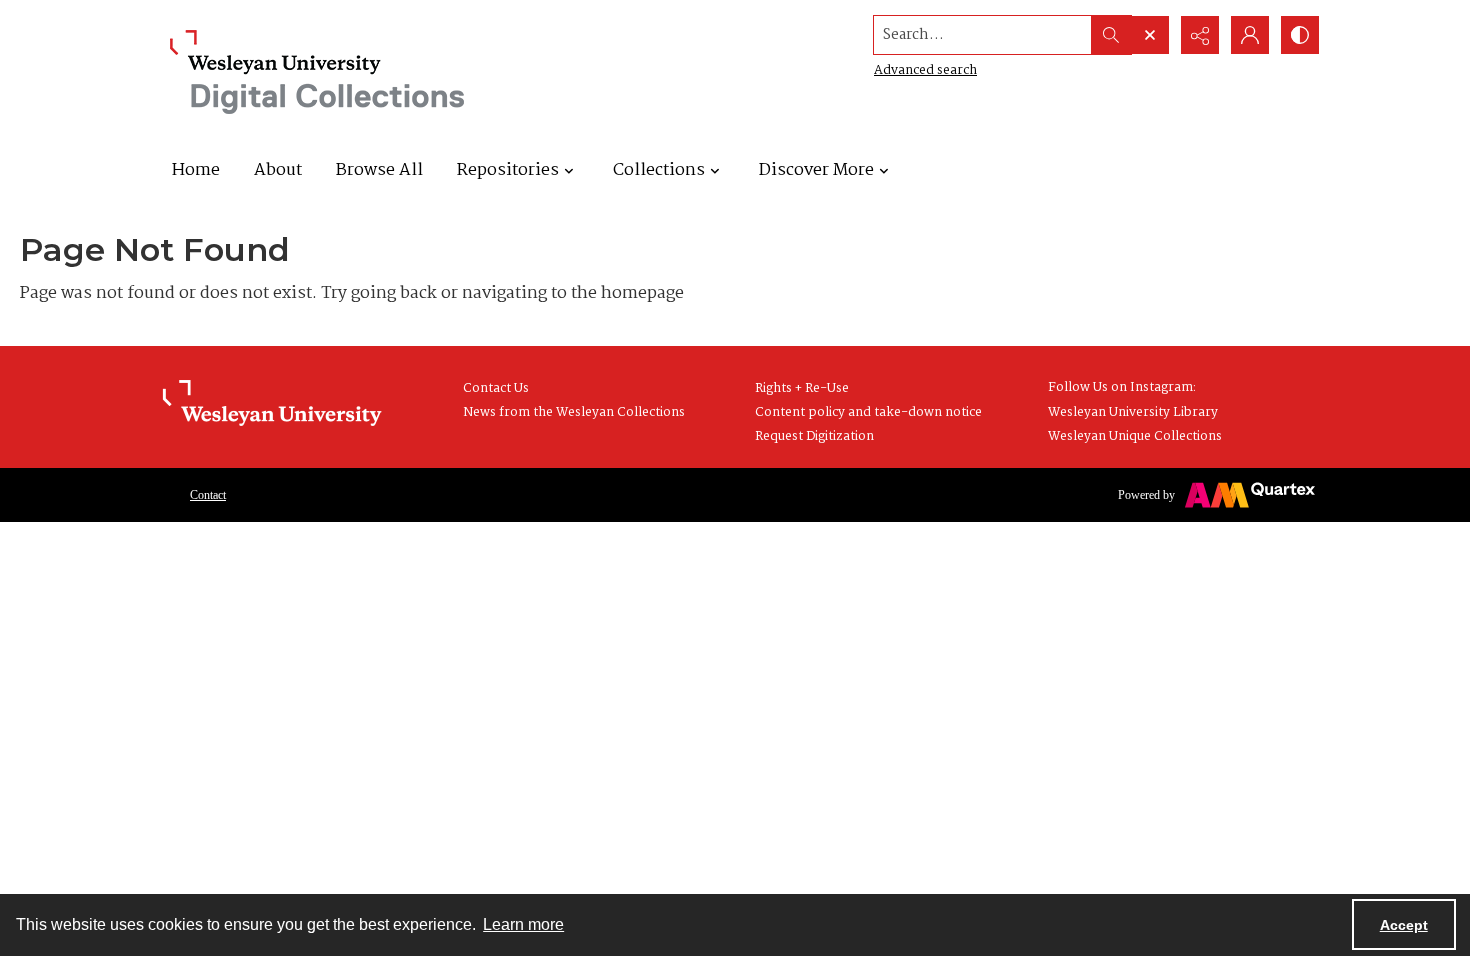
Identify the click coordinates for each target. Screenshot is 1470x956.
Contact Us (496, 388)
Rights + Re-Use (802, 388)
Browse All (379, 170)
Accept (1404, 925)
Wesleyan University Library (1133, 412)
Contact (208, 495)
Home (196, 170)
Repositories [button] (508, 170)
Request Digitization (814, 436)
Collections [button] (659, 170)
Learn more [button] (523, 924)
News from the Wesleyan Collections (574, 412)
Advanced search (925, 70)
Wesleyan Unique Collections (1135, 436)
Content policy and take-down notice (868, 412)
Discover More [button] (816, 170)
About (278, 170)
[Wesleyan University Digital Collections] (317, 72)
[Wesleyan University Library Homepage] (272, 404)
